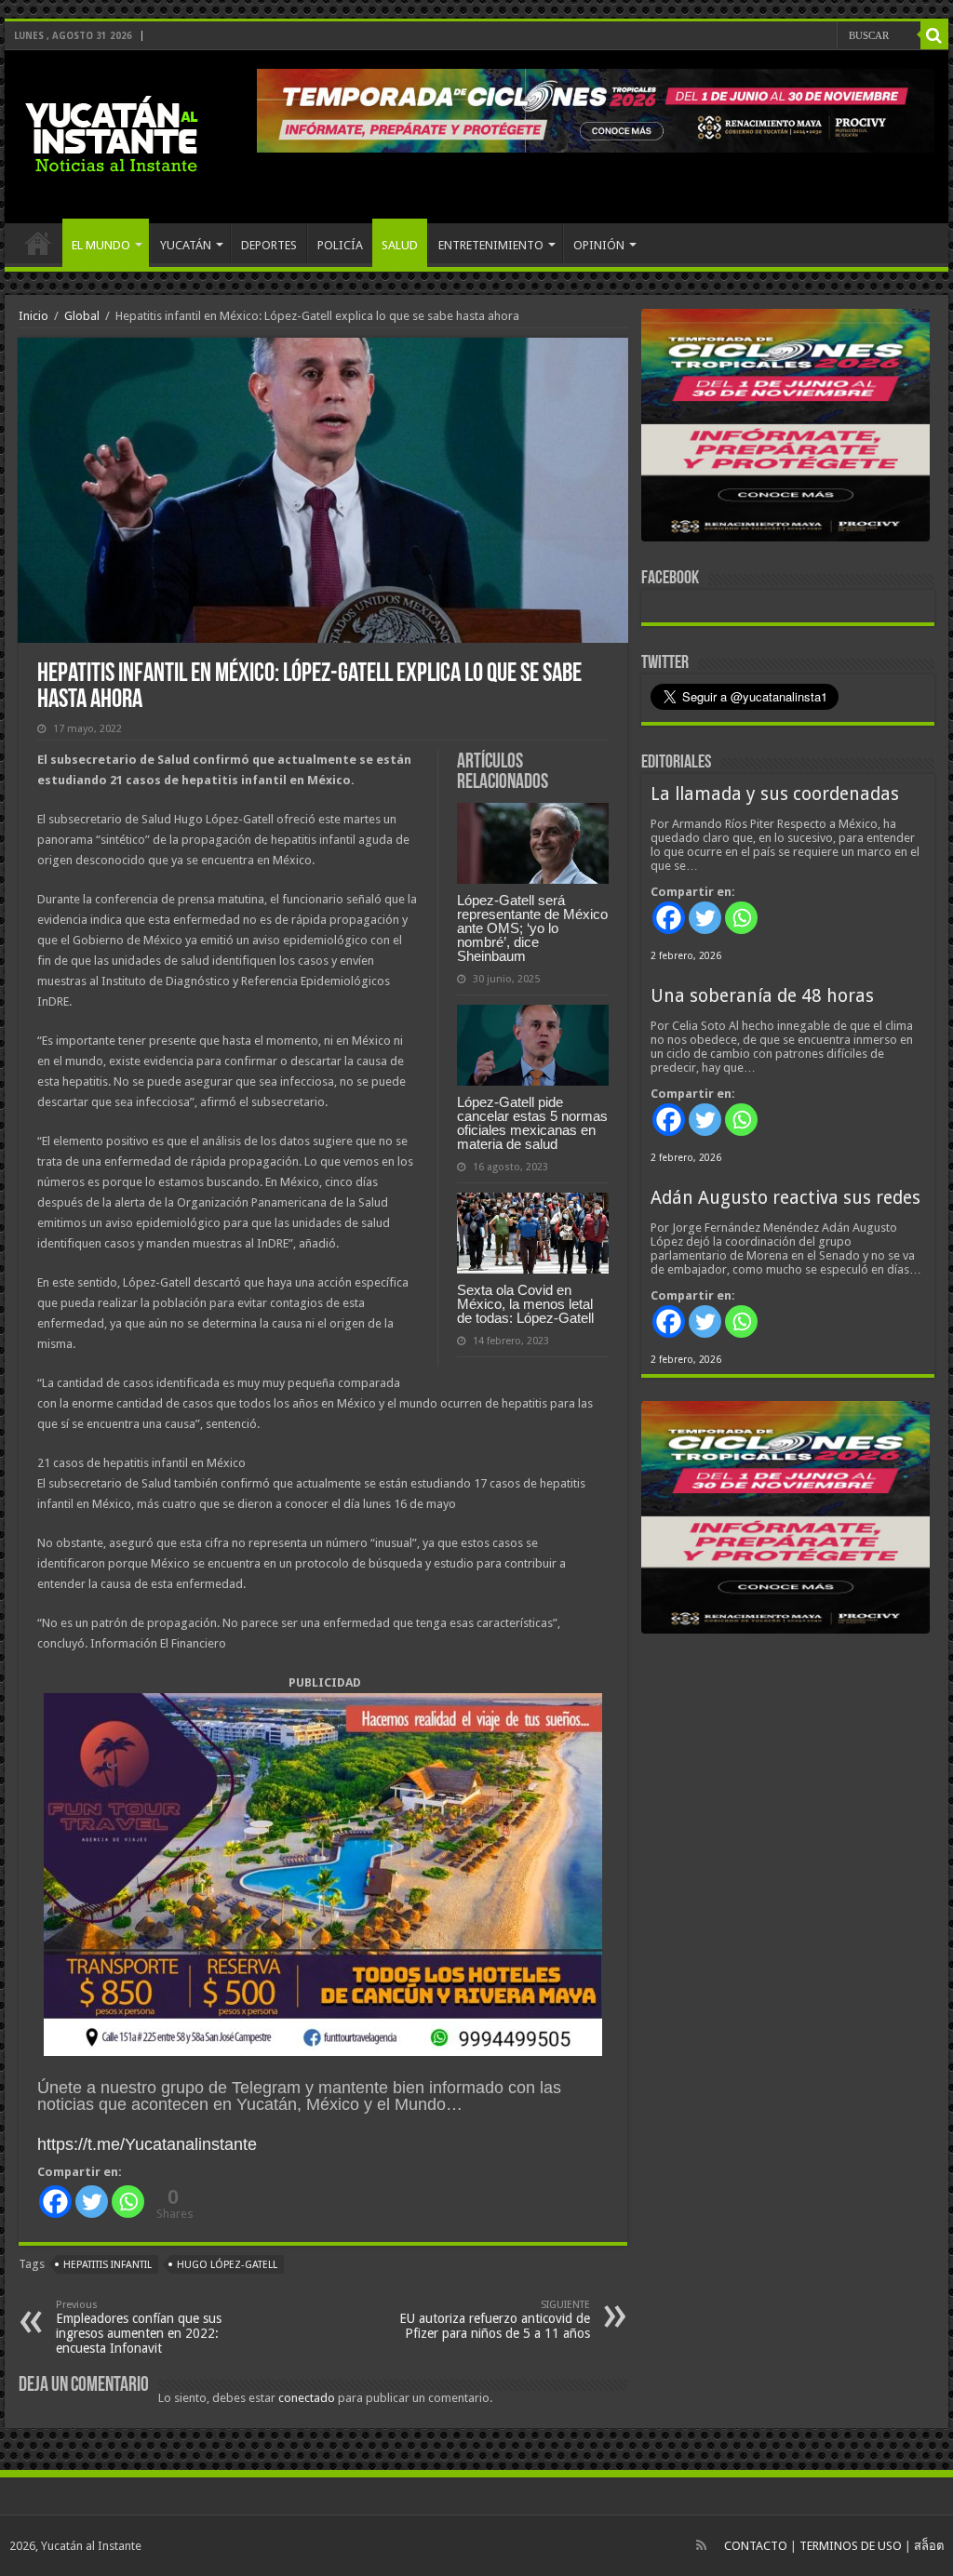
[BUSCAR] (934, 35)
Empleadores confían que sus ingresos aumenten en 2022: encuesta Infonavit (139, 2327)
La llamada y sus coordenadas (775, 794)
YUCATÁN (186, 245)
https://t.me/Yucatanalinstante (147, 2144)
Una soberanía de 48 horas (762, 996)
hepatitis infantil (107, 2265)
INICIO (38, 243)
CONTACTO (756, 2546)
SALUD (400, 245)
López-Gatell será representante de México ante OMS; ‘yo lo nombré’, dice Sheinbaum (532, 928)
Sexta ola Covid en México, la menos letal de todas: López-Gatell (525, 1304)
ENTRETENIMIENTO (491, 245)
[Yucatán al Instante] (112, 133)
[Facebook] (55, 2202)
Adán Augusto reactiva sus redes (785, 1198)
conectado (307, 2398)
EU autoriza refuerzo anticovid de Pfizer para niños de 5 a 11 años (495, 2320)
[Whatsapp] (128, 2202)
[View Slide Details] (785, 429)
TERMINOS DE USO (851, 2546)
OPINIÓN (599, 245)
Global (82, 316)
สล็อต (929, 2546)
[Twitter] (92, 2202)
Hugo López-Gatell (227, 2265)
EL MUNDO (101, 245)
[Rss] (701, 2545)
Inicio (34, 316)
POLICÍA (340, 245)
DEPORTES (269, 245)
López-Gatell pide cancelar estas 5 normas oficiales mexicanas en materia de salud (532, 1123)
